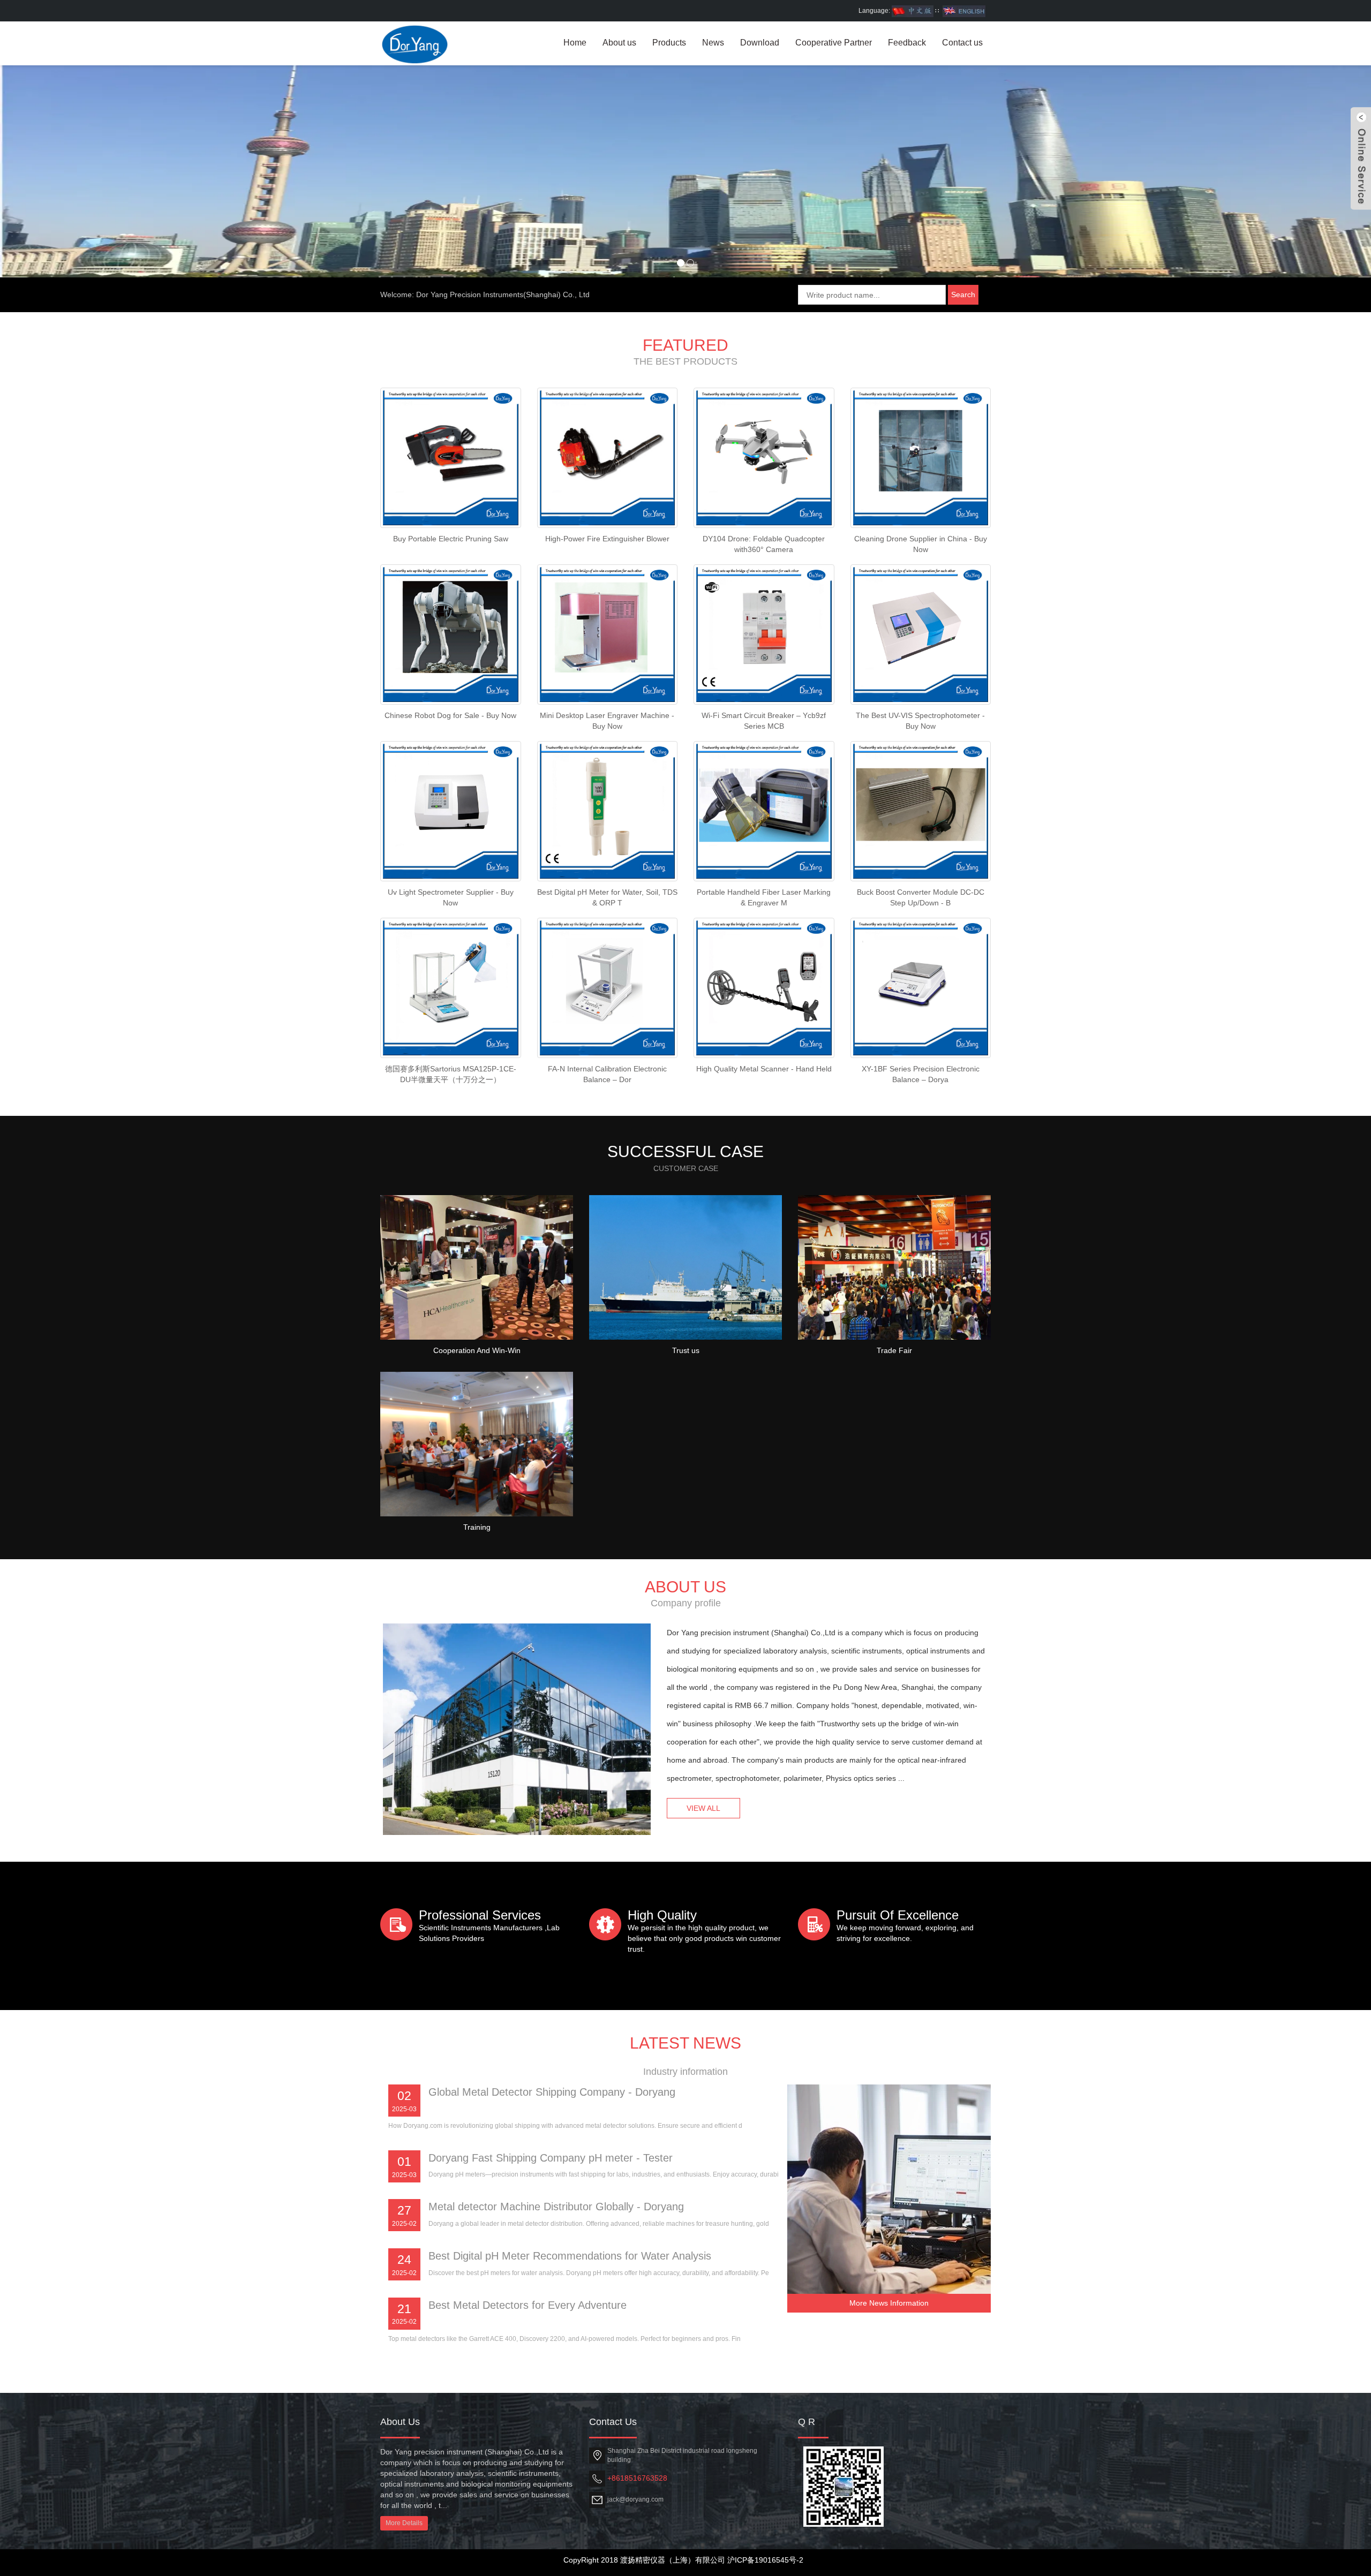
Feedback (907, 43)
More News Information (889, 2303)
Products (669, 43)
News (713, 43)
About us (619, 43)
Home (575, 43)
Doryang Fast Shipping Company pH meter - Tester (551, 2158)
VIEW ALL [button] (703, 1808)
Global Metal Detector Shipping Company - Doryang (552, 2092)
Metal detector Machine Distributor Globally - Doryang (556, 2207)
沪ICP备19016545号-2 (765, 2560)
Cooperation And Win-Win (477, 1350)
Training (477, 1527)
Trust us (686, 1350)
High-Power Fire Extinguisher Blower (607, 539)
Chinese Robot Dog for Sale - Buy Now (450, 715)
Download (760, 43)
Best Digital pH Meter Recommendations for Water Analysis (570, 2256)
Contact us (962, 43)
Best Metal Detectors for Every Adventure (528, 2305)
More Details (404, 2523)
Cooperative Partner (834, 43)
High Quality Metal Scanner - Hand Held (764, 1069)
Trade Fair (894, 1350)
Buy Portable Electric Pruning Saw (451, 539)
